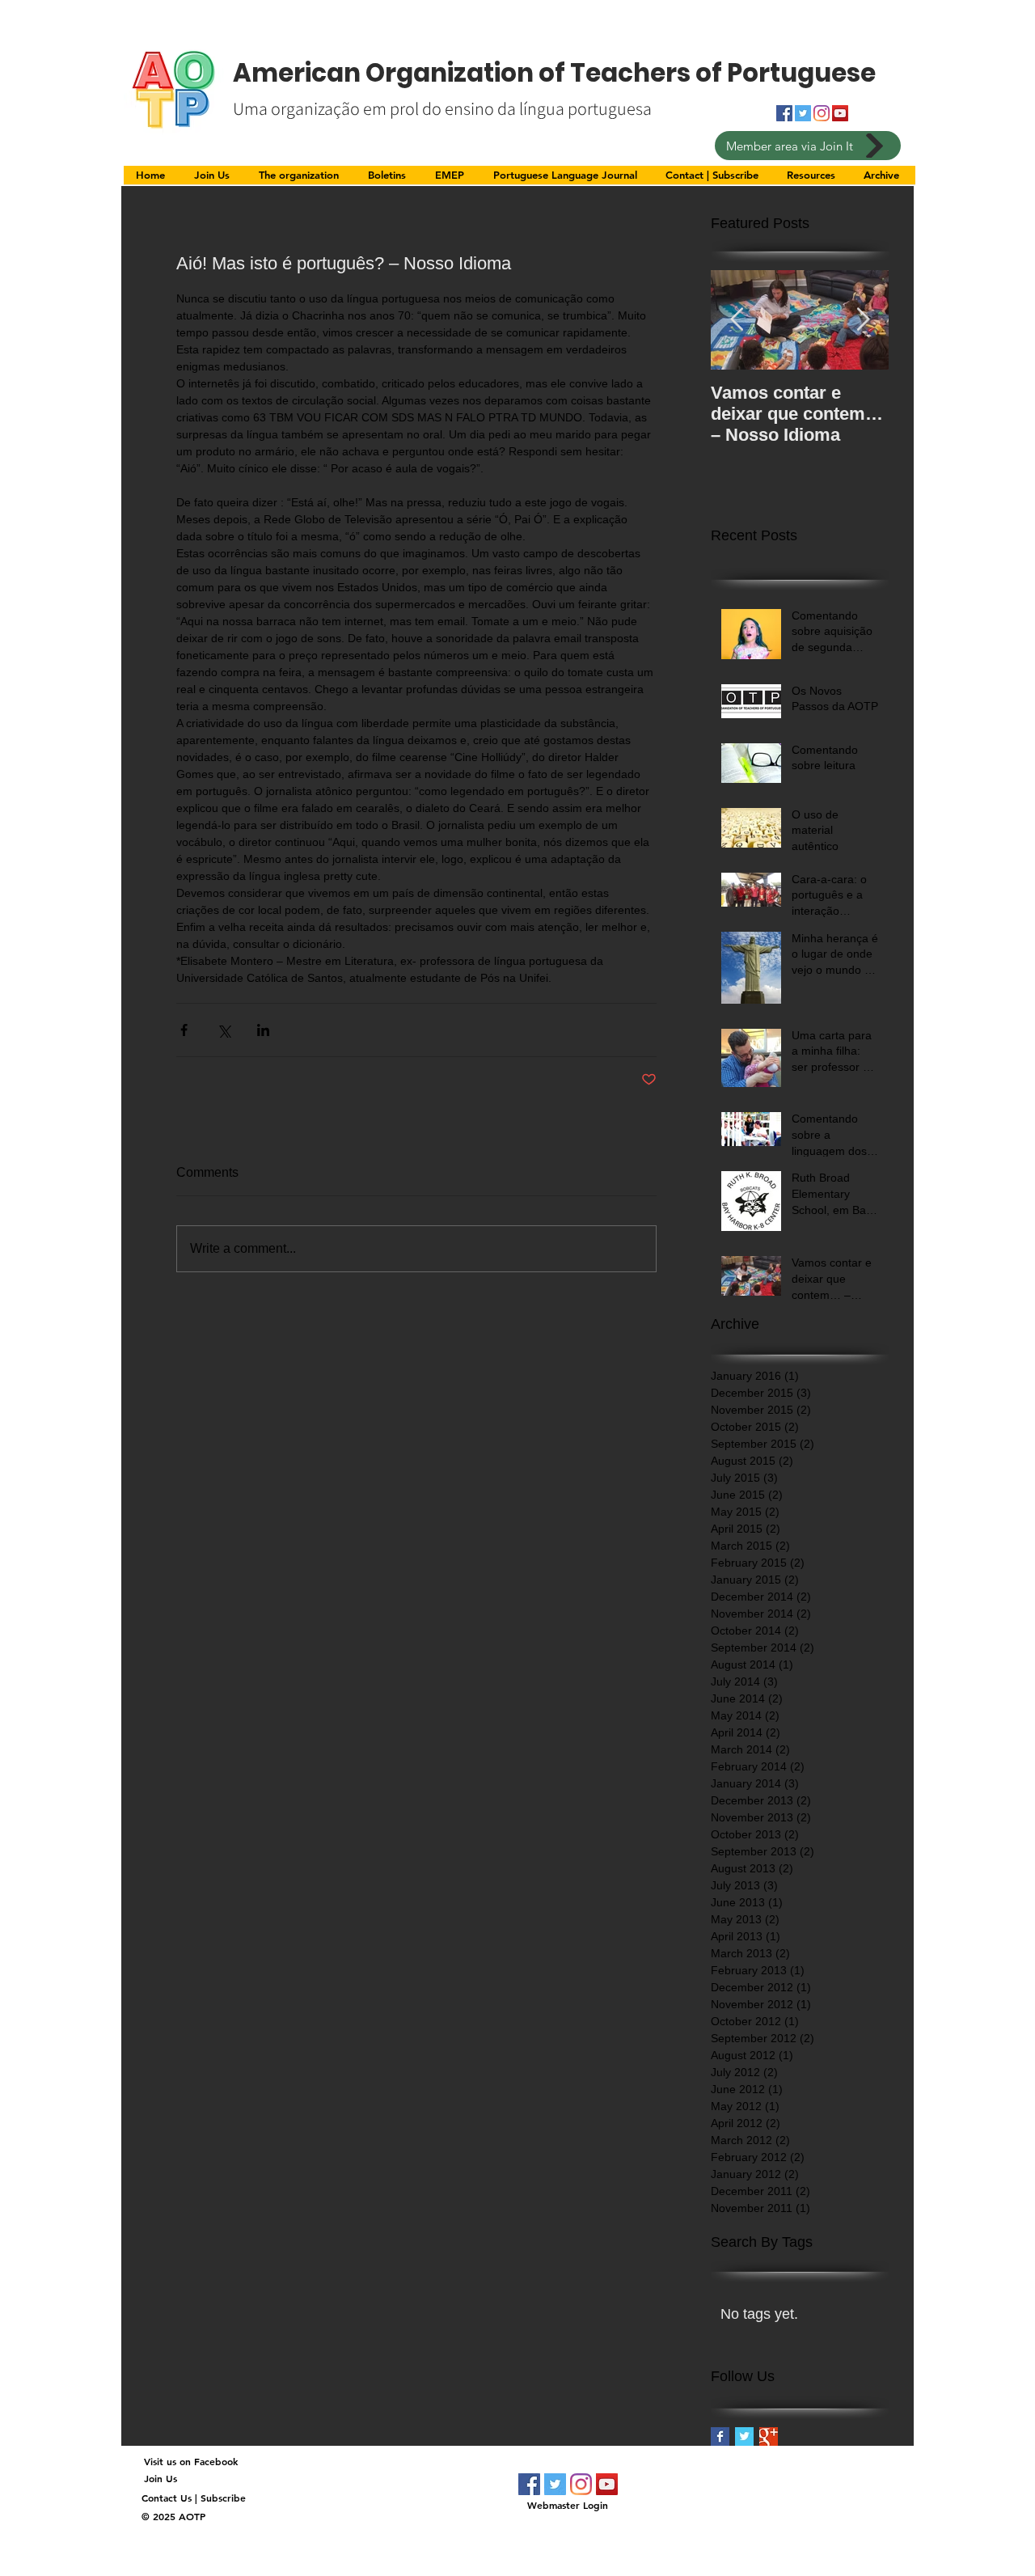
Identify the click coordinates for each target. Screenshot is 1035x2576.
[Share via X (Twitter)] (224, 1030)
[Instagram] (822, 113)
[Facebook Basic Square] (720, 2436)
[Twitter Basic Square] (744, 2436)
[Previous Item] (737, 321)
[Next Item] (863, 321)
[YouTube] (840, 113)
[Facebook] (529, 2484)
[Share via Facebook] (184, 1030)
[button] (301, 180)
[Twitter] (555, 2484)
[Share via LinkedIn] (263, 1030)
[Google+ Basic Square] (769, 2436)
